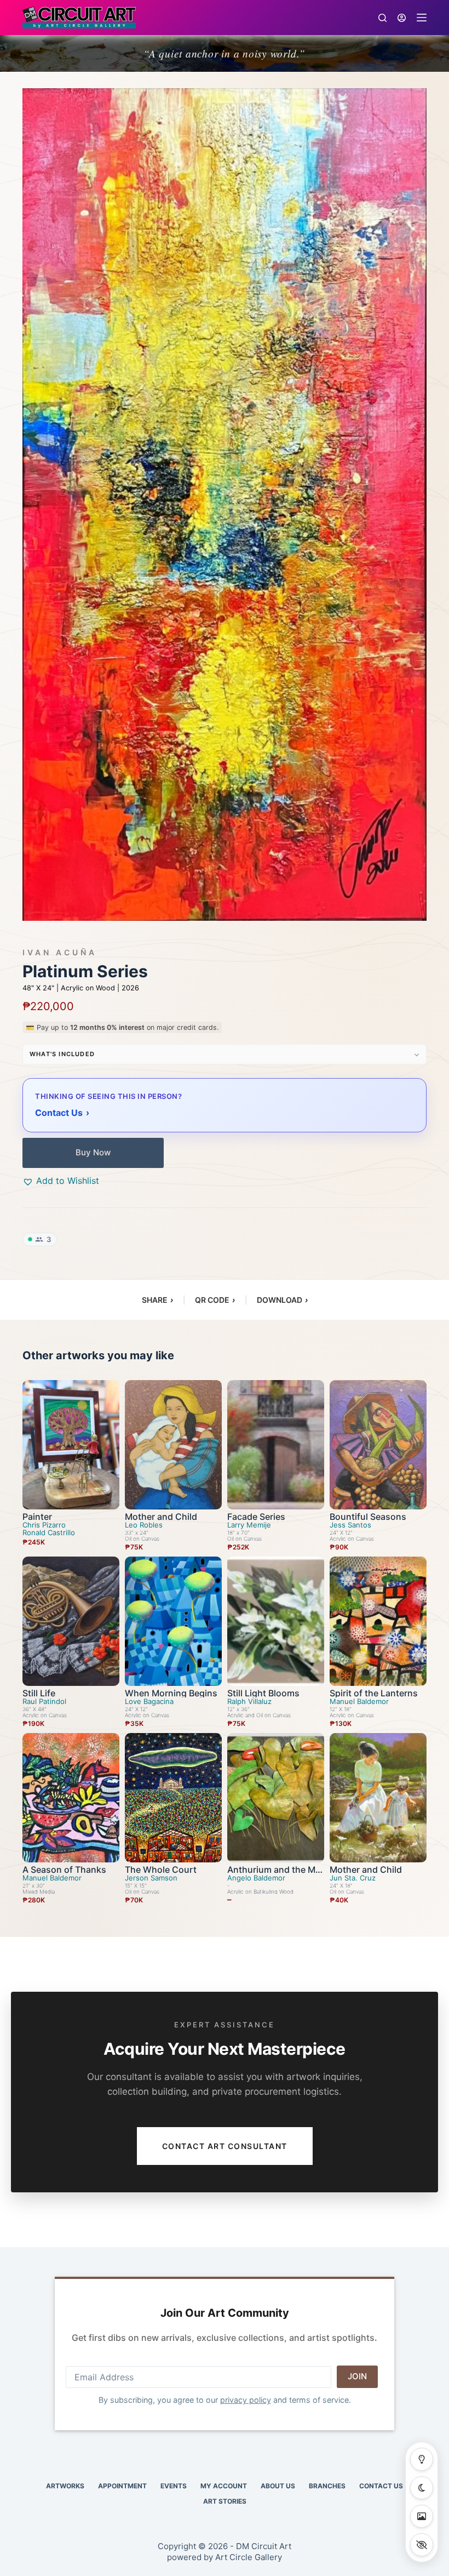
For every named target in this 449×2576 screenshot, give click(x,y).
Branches (327, 2486)
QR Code (215, 1300)
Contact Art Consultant (225, 2146)
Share (157, 1300)
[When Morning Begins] (173, 1621)
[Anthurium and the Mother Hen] (276, 1798)
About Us (278, 2486)
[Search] (382, 18)
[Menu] (422, 18)
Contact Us (381, 2486)
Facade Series (256, 1517)
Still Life (39, 1693)
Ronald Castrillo (49, 1533)
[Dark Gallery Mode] (422, 2488)
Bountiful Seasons (368, 1517)
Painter (37, 1517)
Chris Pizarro (44, 1525)
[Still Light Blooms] (276, 1621)
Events (174, 2486)
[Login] (402, 18)
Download (282, 1300)
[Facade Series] (276, 1445)
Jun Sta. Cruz (353, 1878)
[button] (61, 1181)
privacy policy (246, 2400)
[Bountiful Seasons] (378, 1445)
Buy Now (93, 1152)
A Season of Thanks (64, 1870)
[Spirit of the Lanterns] (378, 1621)
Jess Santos (350, 1525)
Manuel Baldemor (359, 1702)
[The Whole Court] (173, 1798)
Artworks (65, 2486)
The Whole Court (161, 1870)
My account (224, 2486)
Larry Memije (249, 1525)
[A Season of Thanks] (71, 1798)
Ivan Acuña (60, 953)
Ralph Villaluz (249, 1702)
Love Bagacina (149, 1702)
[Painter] (71, 1445)
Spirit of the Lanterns (374, 1693)
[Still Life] (71, 1621)
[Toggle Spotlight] (422, 2459)
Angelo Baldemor (256, 1878)
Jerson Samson (151, 1878)
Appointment (122, 2486)
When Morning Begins (171, 1693)
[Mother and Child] (173, 1445)
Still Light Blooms (263, 1693)
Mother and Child (161, 1517)
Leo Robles (144, 1525)
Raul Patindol (44, 1702)
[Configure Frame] (422, 2516)
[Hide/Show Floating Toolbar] (422, 2545)
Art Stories (225, 2501)
